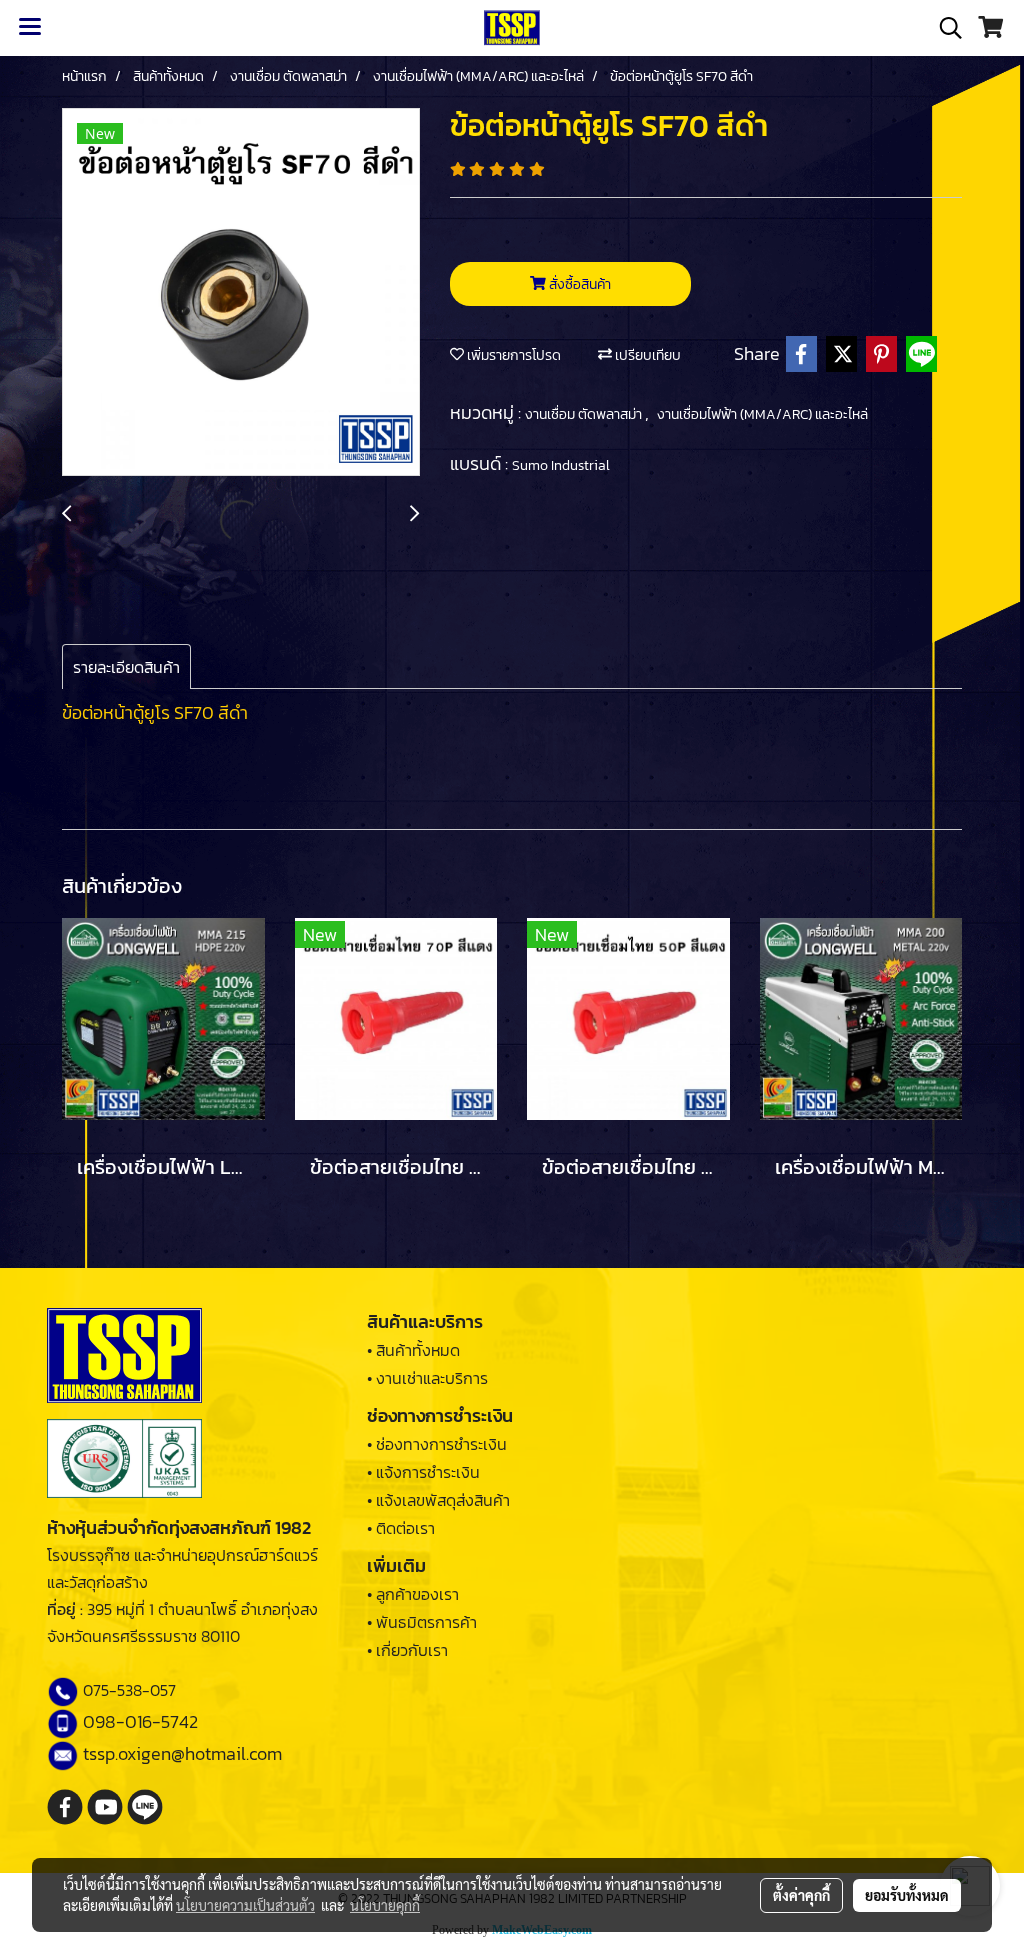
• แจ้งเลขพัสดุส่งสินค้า (438, 1500)
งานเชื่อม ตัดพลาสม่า (585, 414)
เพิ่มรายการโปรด (512, 355)
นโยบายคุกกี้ (385, 1905)
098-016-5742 (140, 1721)
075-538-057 (129, 1690)
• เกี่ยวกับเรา (407, 1650)
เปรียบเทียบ (646, 355)
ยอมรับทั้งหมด (907, 1895)
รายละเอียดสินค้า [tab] (126, 667)
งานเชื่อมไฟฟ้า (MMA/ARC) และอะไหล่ (762, 414)
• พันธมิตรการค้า (422, 1622)
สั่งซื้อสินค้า (578, 284)
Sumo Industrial (561, 465)
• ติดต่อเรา (401, 1528)
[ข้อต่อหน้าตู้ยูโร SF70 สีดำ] (241, 293)
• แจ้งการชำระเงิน (423, 1472)
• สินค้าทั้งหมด (413, 1350)
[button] (944, 28)
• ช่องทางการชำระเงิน (437, 1444)
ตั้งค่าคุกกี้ (801, 1895)
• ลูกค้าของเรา (413, 1594)
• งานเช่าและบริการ (427, 1378)
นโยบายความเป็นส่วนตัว (245, 1905)
